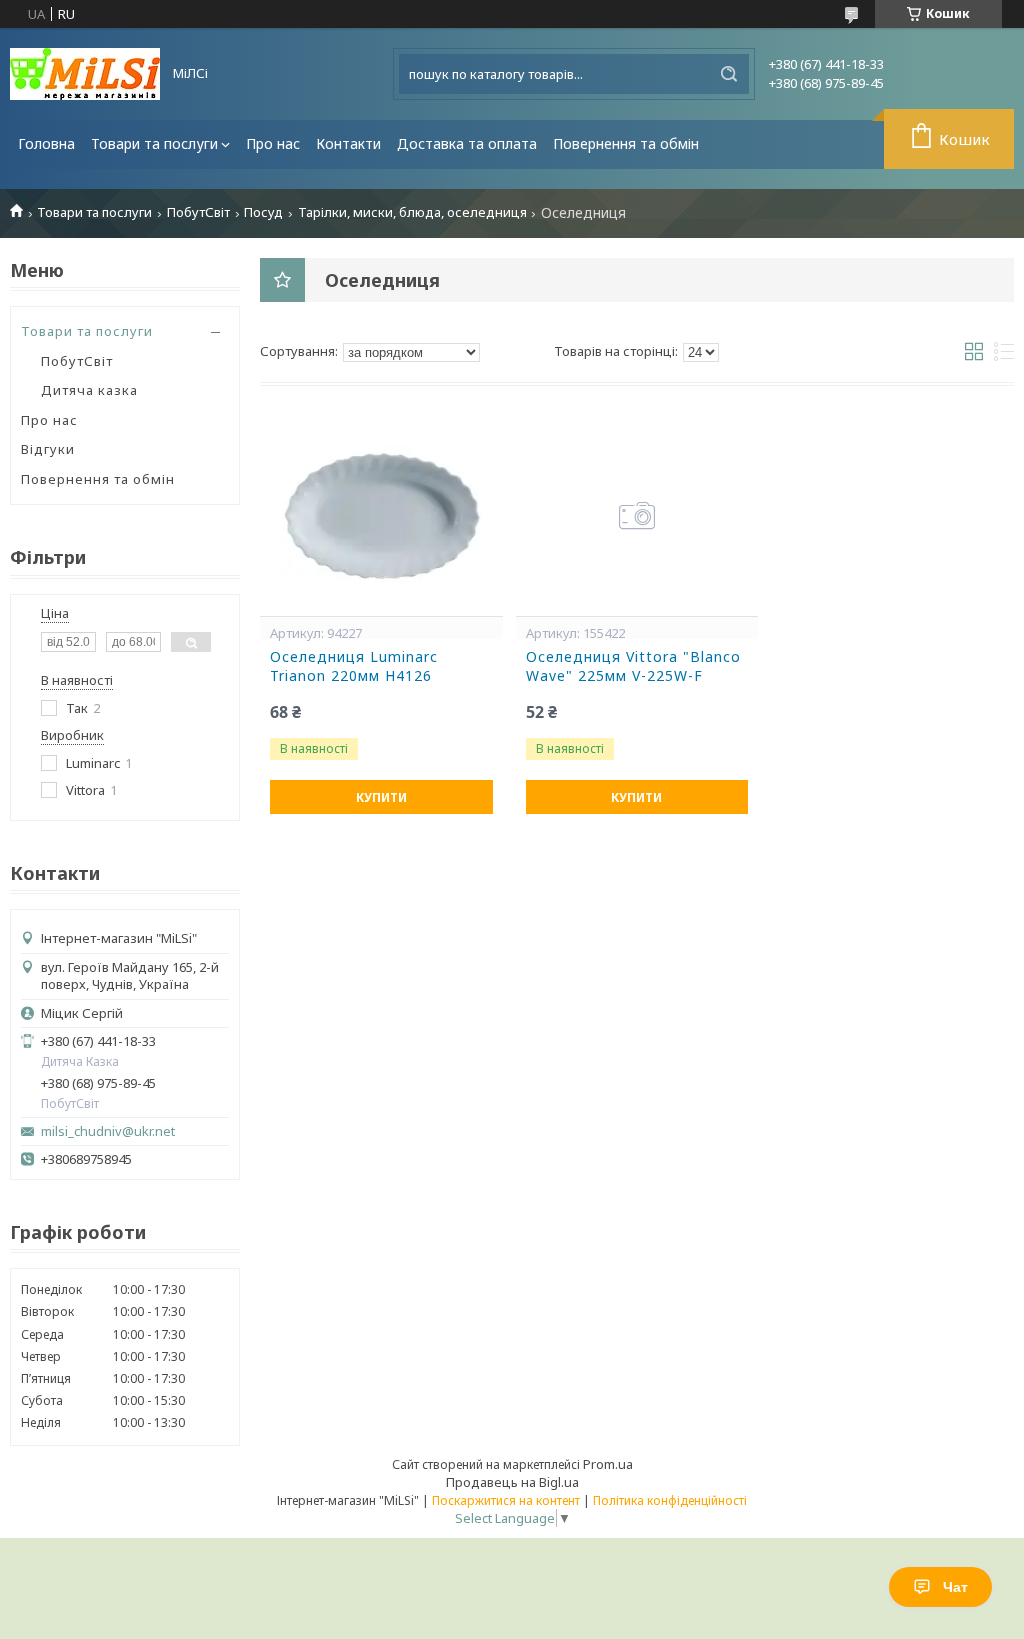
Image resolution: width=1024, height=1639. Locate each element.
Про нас (273, 143)
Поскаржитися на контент (506, 1500)
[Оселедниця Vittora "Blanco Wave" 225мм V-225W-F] (637, 516)
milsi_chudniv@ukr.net (108, 1131)
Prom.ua (608, 1464)
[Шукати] (729, 74)
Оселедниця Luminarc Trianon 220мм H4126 (354, 666)
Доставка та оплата (467, 143)
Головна (46, 143)
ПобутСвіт (198, 212)
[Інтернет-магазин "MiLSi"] (85, 74)
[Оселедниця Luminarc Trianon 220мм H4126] (381, 516)
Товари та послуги (154, 143)
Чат (955, 1587)
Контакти (348, 143)
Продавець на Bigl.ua (512, 1482)
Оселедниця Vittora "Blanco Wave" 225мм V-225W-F (633, 666)
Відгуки (48, 449)
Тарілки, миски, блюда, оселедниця (412, 212)
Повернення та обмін (626, 143)
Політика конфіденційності (670, 1500)
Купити (381, 797)
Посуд (263, 212)
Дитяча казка (89, 390)
